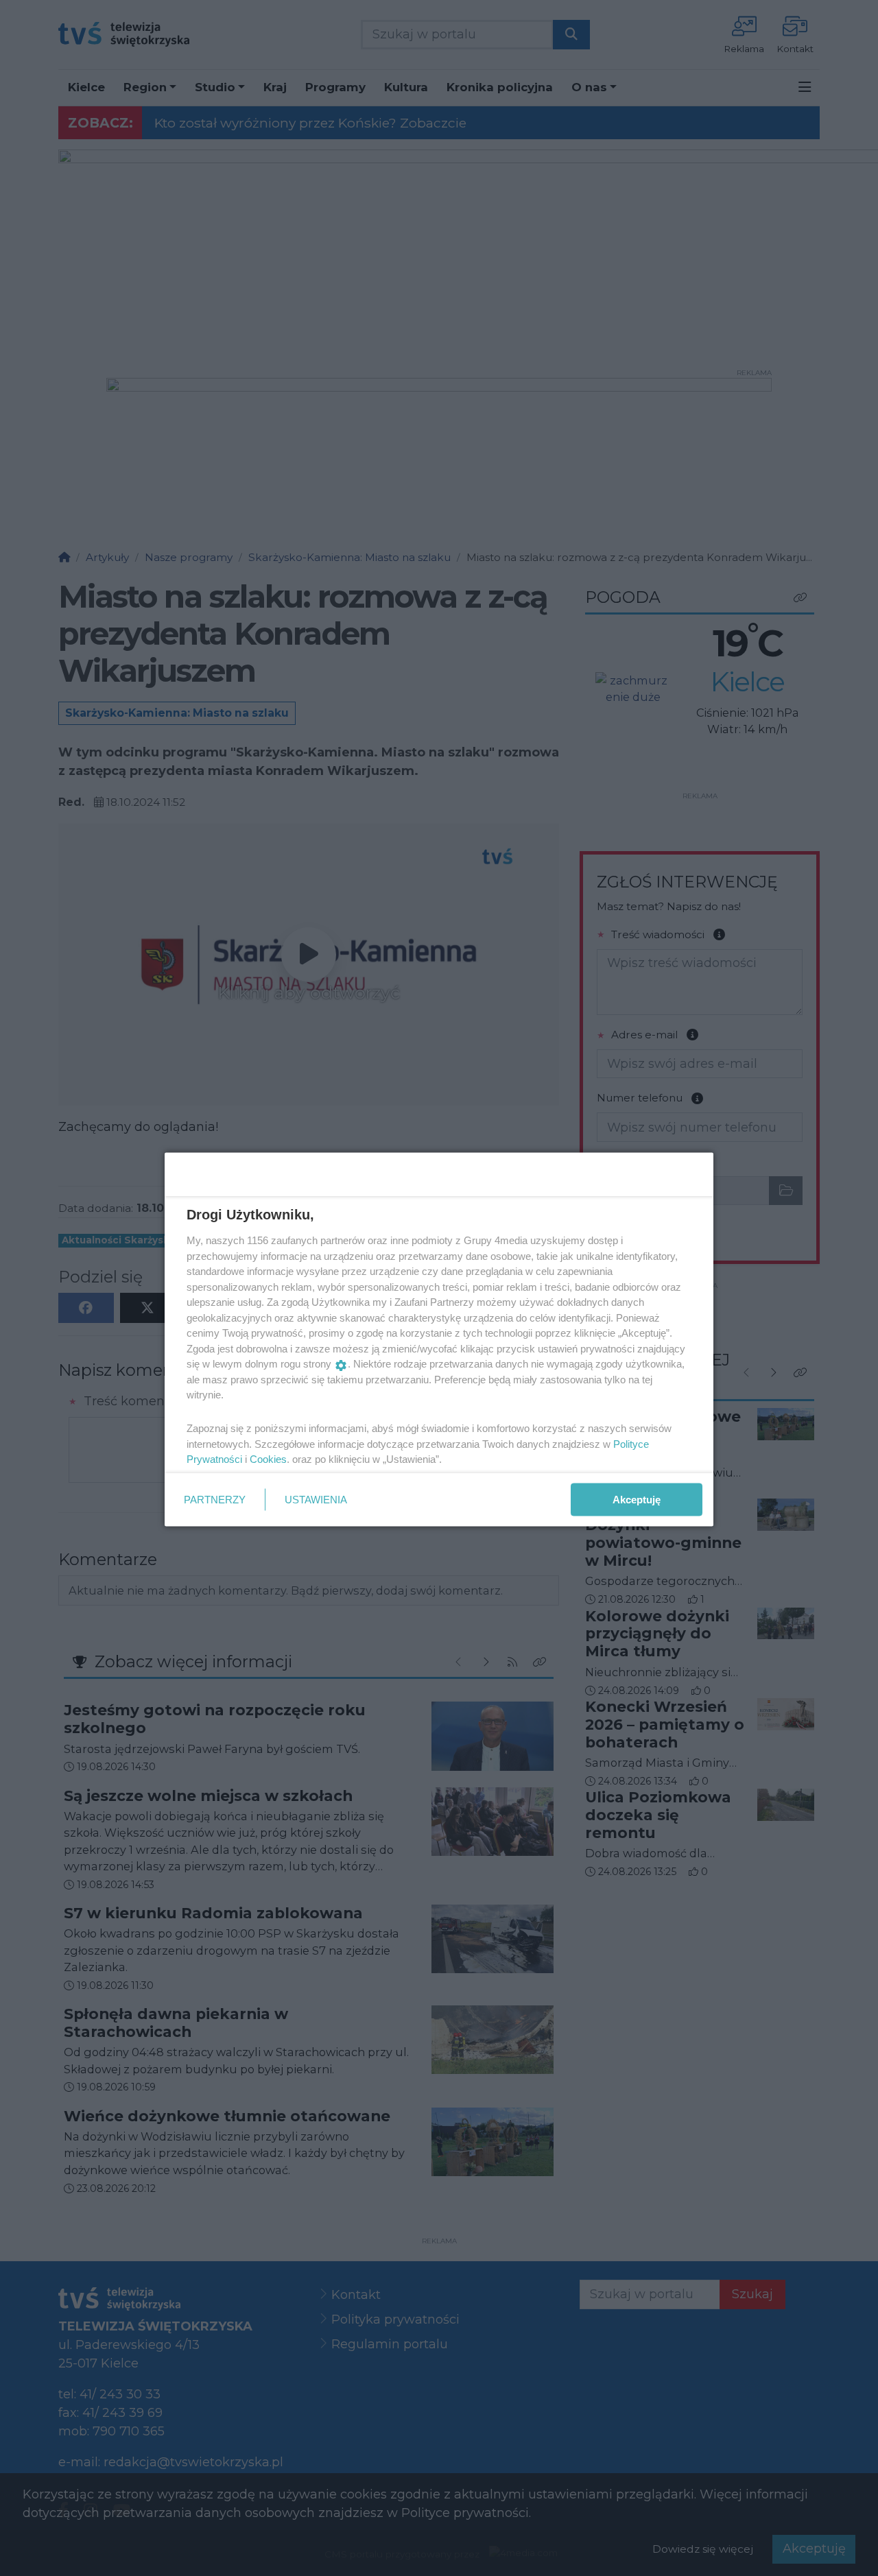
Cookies (268, 1459)
